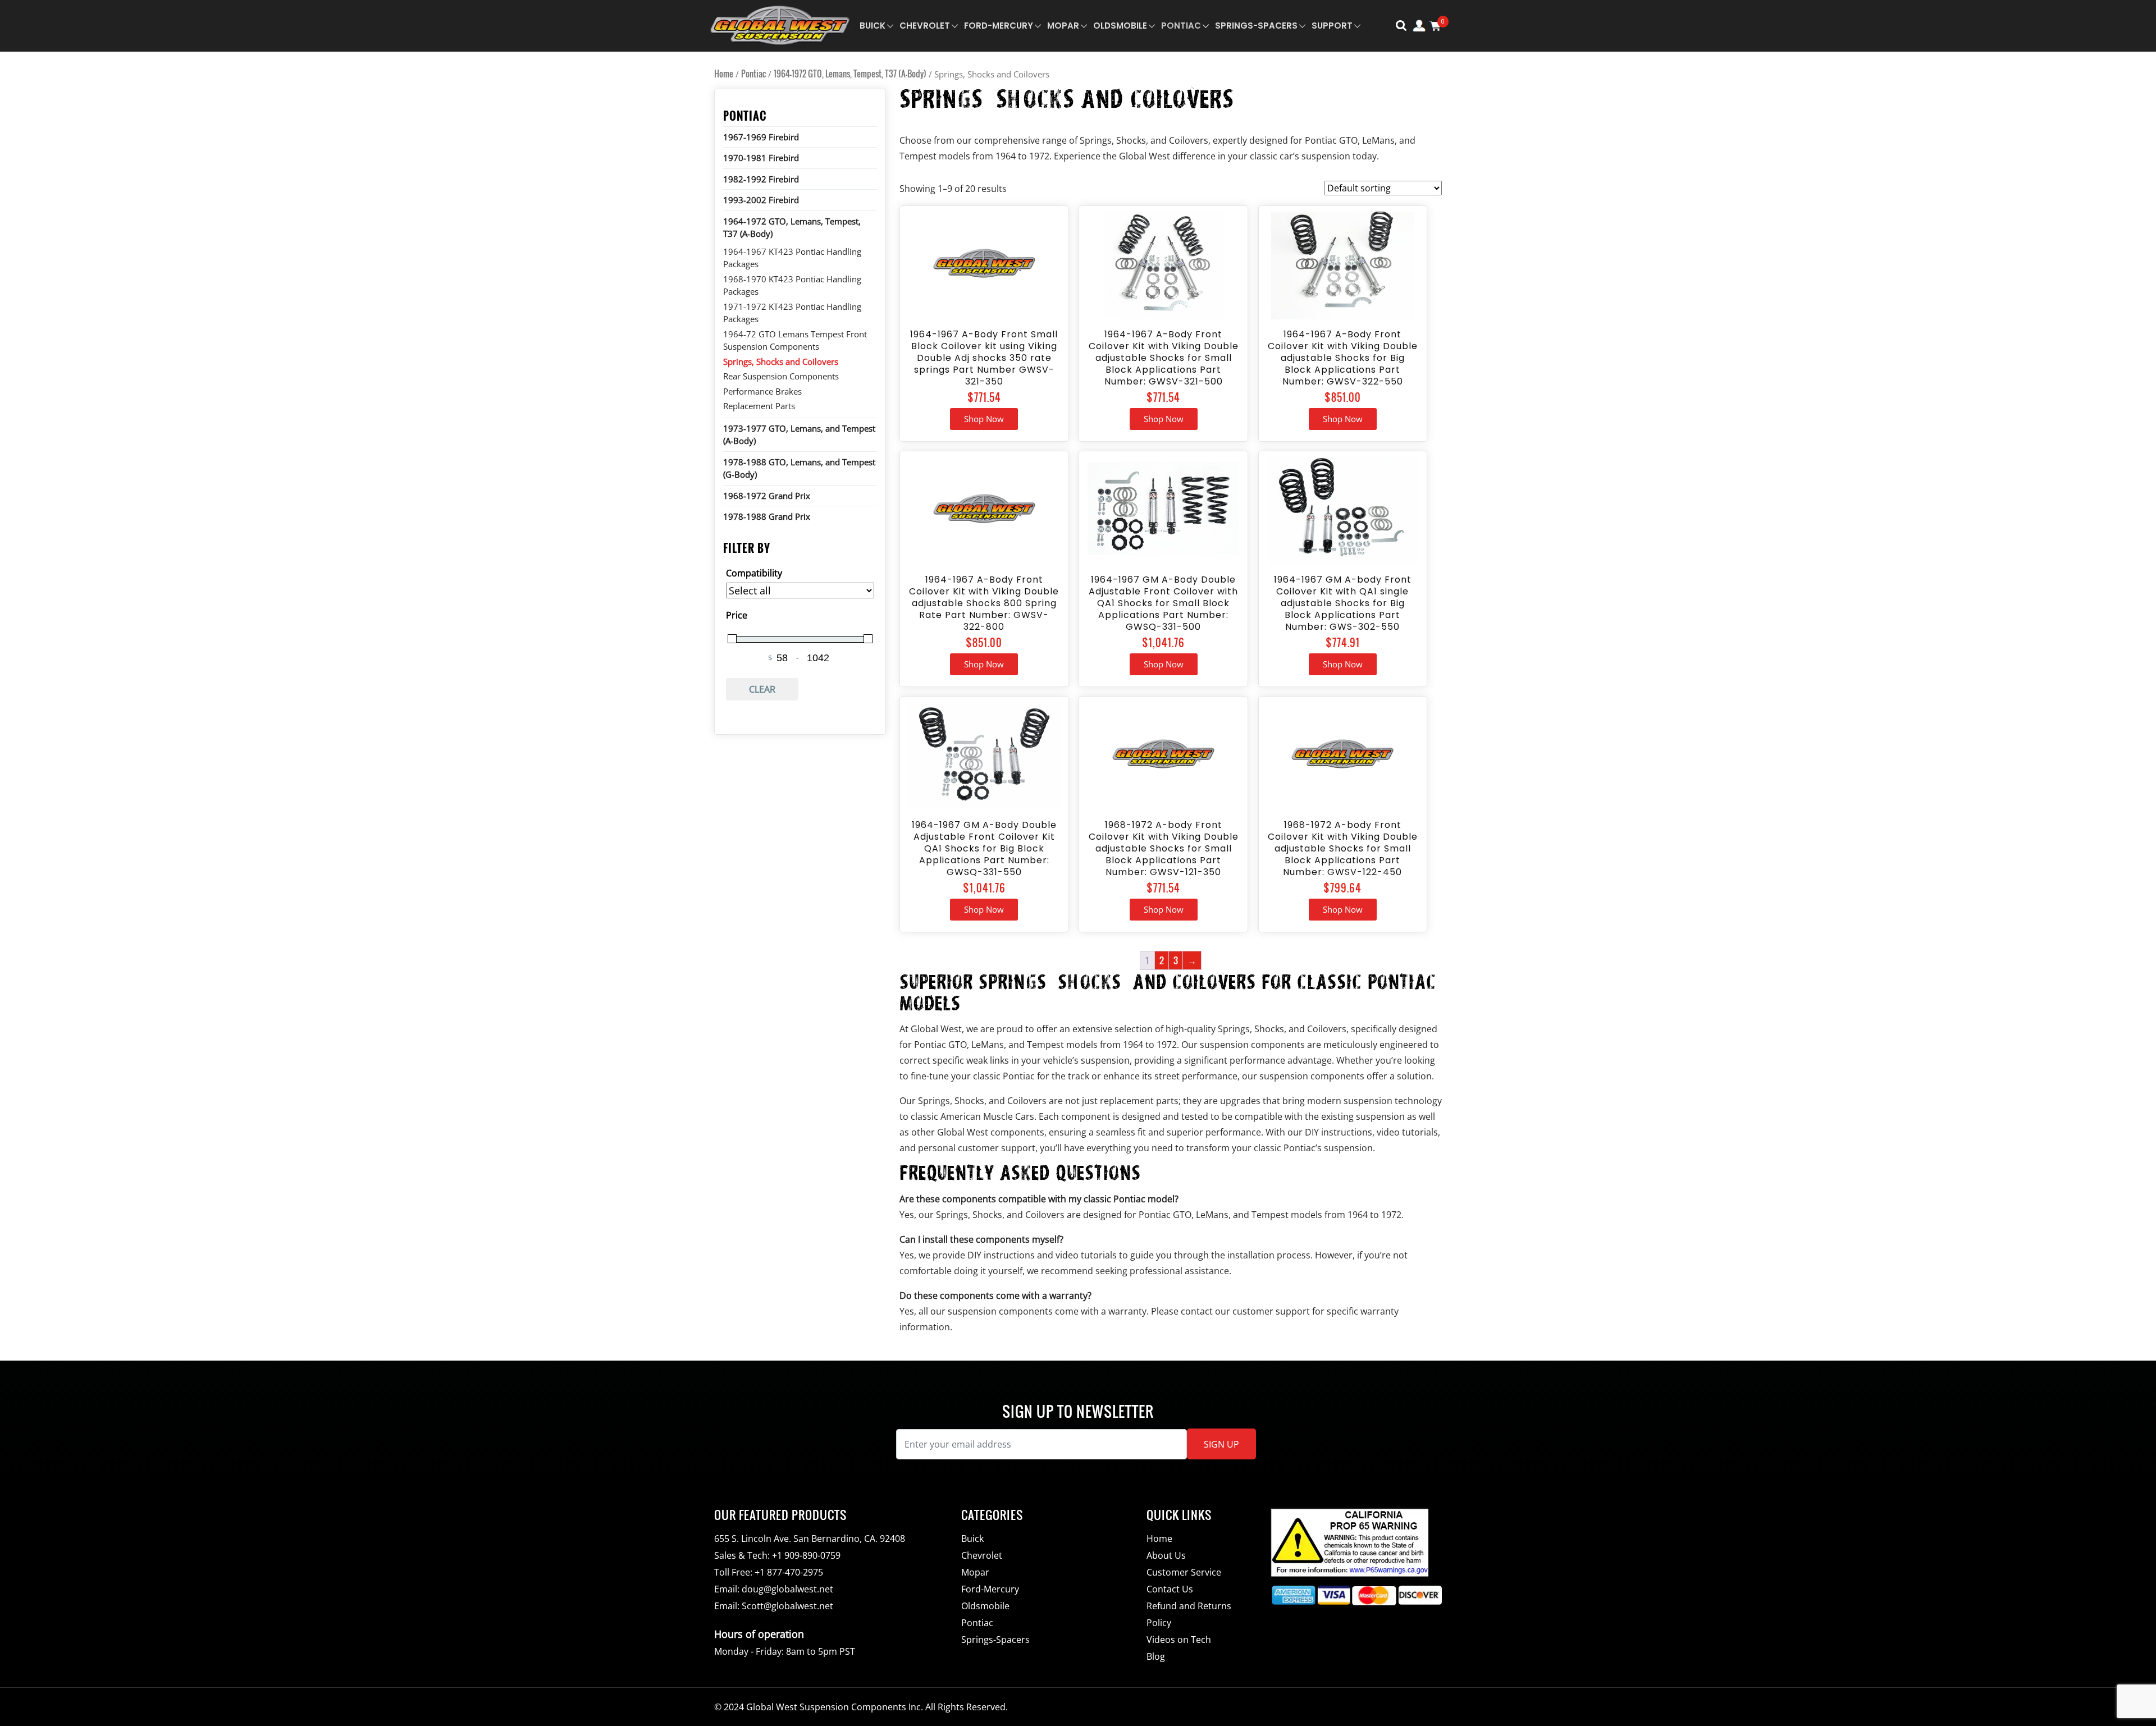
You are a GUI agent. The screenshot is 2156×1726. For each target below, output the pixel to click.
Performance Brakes (762, 391)
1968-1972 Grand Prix (767, 496)
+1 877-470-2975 (789, 1572)
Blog (1156, 1656)
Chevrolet (925, 26)
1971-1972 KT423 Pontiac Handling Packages (792, 313)
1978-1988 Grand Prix (767, 516)
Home (724, 74)
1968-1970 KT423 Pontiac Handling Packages (792, 285)
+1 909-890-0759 (806, 1555)
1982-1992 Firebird (761, 179)
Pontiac (1181, 26)
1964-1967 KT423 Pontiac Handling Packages (792, 258)
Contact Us (1170, 1589)
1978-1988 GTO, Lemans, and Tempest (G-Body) (799, 468)
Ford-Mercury (999, 26)
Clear (762, 689)
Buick (873, 26)
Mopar (1063, 26)
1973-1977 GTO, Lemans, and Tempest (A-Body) (799, 435)
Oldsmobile (1120, 26)
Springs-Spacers (1256, 26)
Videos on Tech (1179, 1640)
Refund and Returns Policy (1189, 1614)
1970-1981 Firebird (761, 158)
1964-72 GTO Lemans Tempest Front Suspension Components (795, 340)
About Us (1166, 1555)
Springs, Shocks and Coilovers (781, 361)
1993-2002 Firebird (761, 200)
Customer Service (1184, 1572)
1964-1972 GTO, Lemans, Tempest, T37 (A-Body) (850, 74)
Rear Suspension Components (781, 376)
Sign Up (1221, 1444)
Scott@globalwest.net (787, 1606)
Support (1332, 26)
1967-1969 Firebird (761, 137)
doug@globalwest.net (787, 1589)
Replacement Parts (759, 406)
